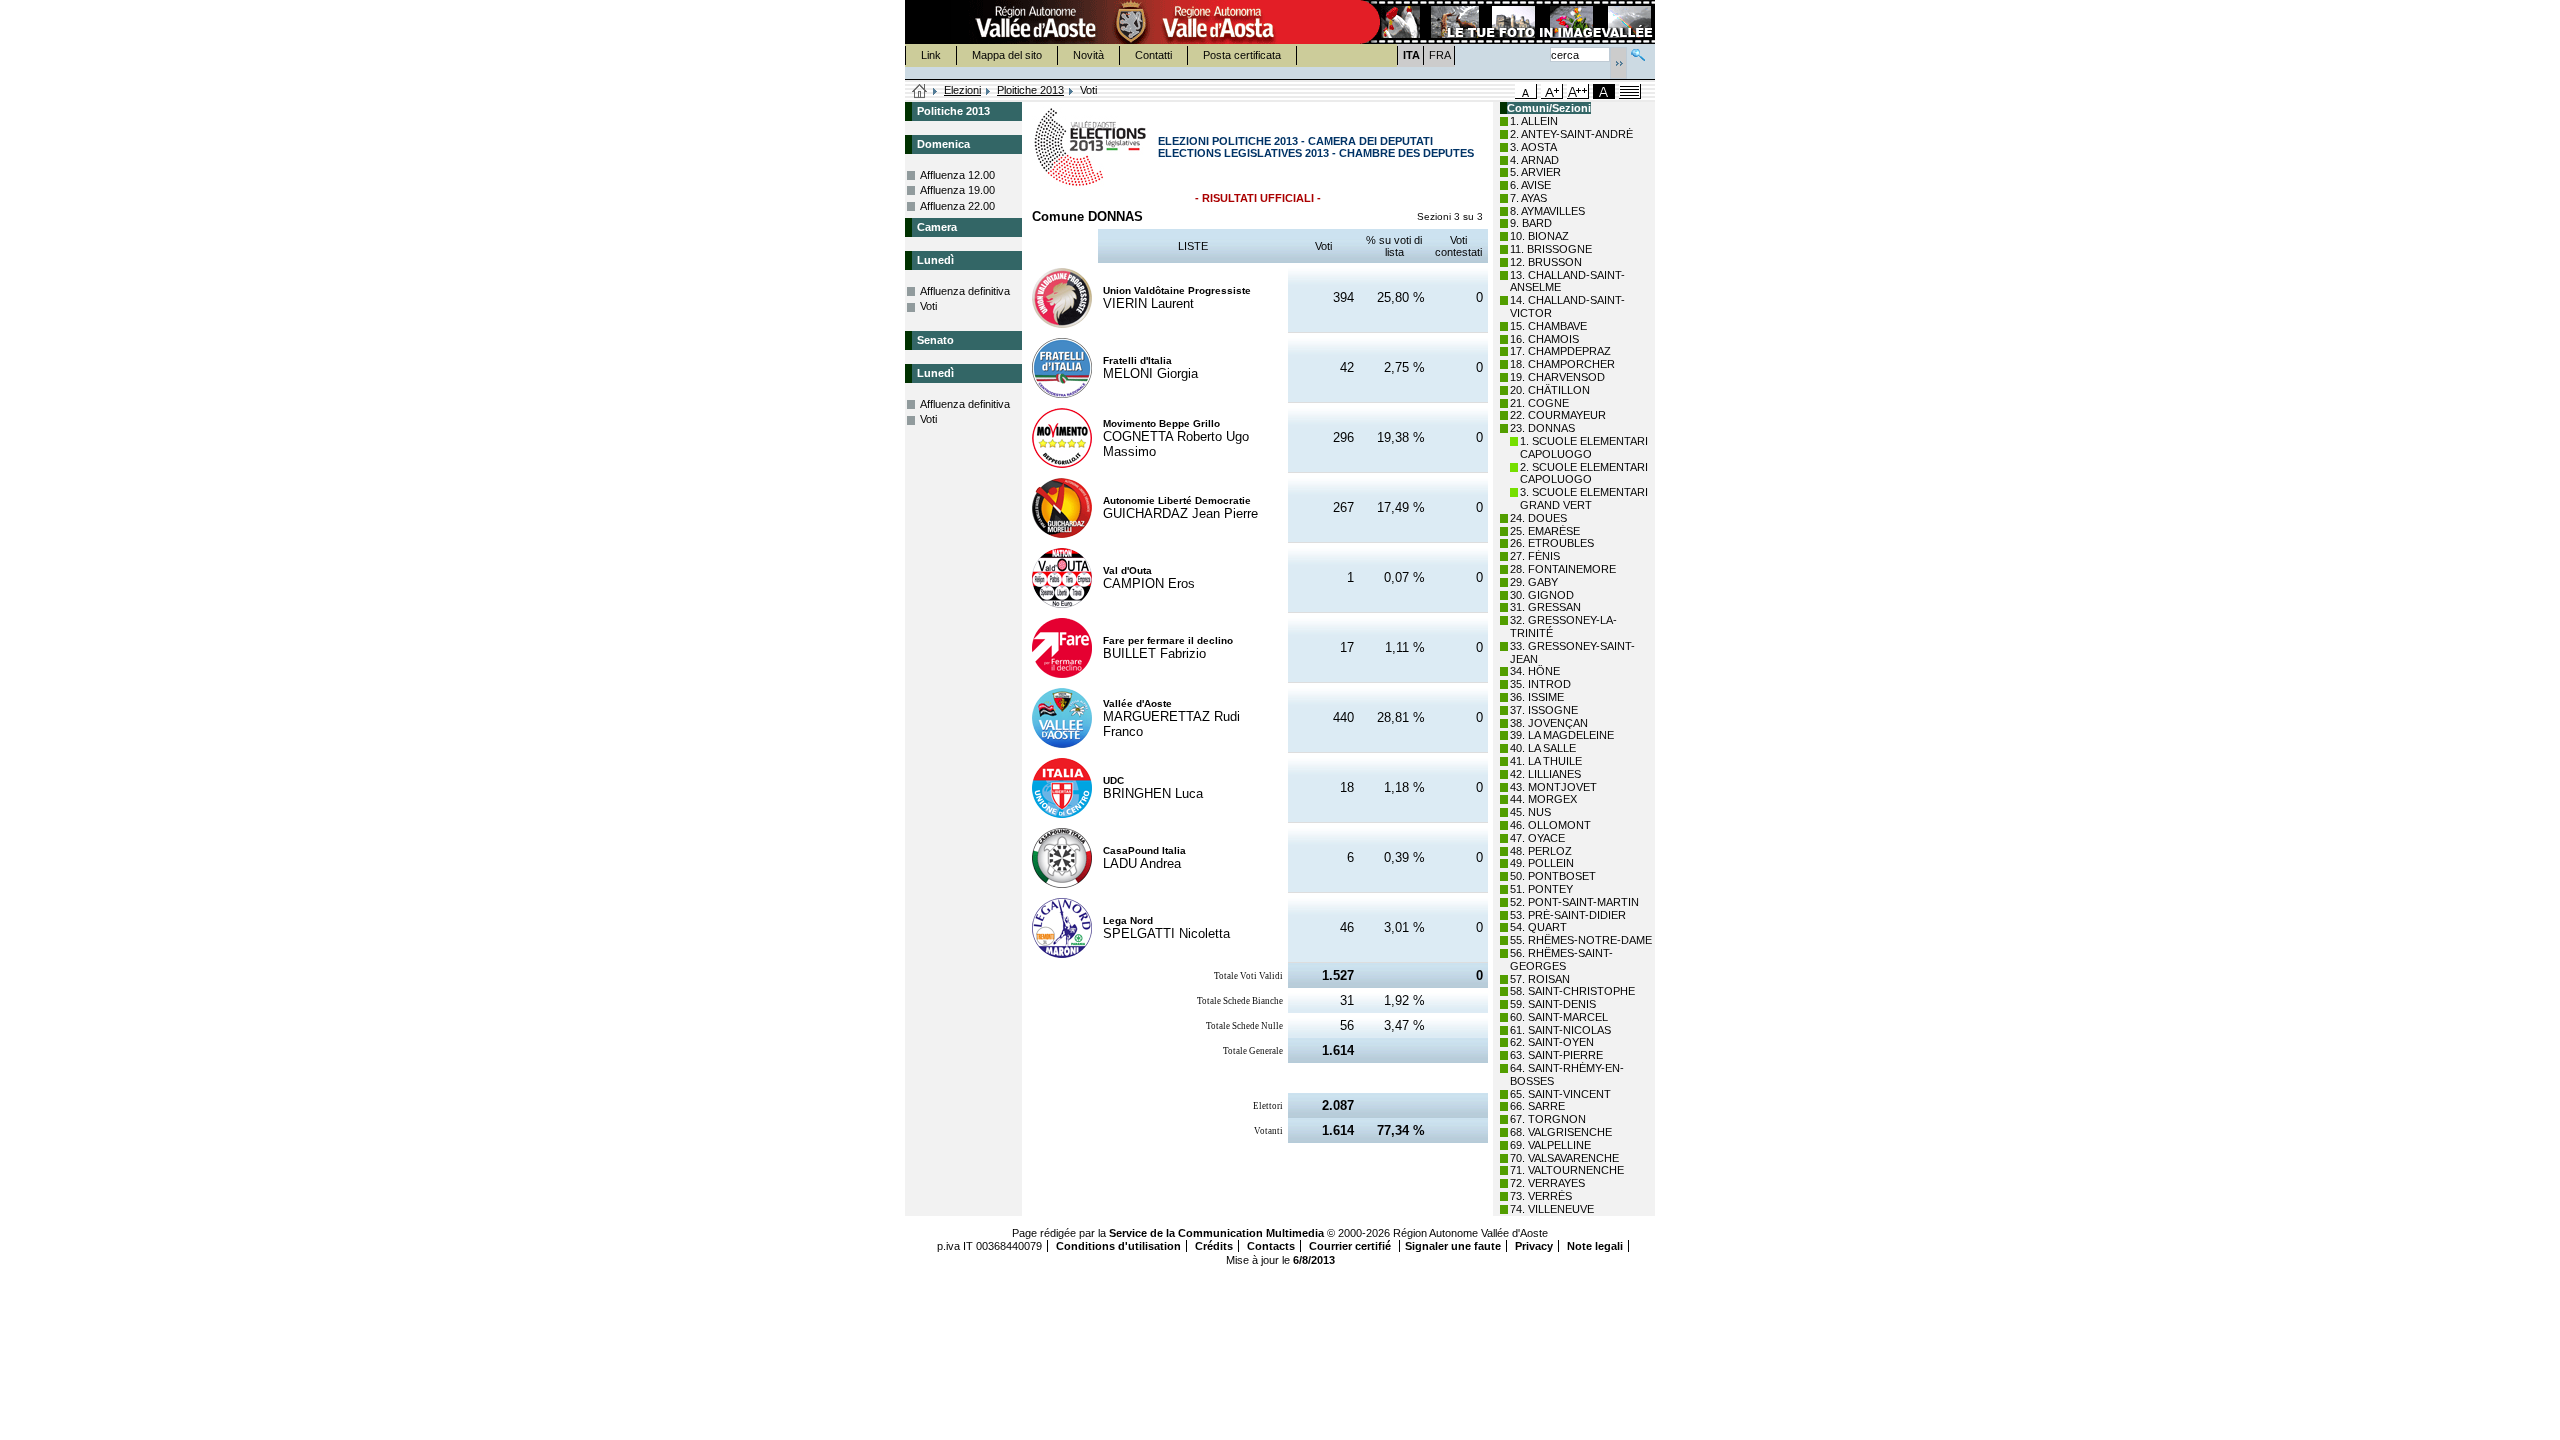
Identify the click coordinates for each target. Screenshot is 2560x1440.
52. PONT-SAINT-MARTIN (1574, 902)
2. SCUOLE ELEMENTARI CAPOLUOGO (1584, 473)
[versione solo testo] (1630, 91)
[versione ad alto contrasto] (1604, 91)
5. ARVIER (1535, 172)
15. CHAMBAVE (1548, 326)
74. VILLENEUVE (1552, 1209)
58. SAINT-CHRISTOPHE (1572, 991)
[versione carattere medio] (1526, 91)
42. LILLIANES (1545, 774)
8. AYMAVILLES (1547, 211)
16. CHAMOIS (1544, 339)
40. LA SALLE (1543, 748)
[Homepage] (920, 92)
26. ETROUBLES (1552, 543)
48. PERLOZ (1541, 851)
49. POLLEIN (1542, 863)
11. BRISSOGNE (1551, 249)
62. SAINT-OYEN (1552, 1042)
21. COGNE (1539, 403)
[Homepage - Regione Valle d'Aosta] (1131, 22)
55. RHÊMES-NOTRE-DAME (1581, 940)
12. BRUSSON (1546, 262)
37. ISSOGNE (1544, 710)
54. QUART (1538, 927)
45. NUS (1530, 812)
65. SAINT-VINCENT (1560, 1094)
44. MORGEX (1543, 799)
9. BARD (1531, 223)
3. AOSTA (1533, 147)
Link (931, 55)
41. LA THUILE (1546, 761)
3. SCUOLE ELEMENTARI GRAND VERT (1584, 498)
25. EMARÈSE (1545, 531)
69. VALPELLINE (1550, 1145)
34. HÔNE (1535, 671)
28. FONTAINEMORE (1563, 569)
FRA (1440, 55)
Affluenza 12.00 (957, 175)
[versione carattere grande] (1552, 91)
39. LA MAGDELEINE (1562, 735)
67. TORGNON (1548, 1119)
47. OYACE (1537, 838)
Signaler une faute (1453, 1246)
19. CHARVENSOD (1557, 377)
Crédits (1214, 1246)
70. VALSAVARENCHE (1564, 1158)
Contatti (1153, 55)
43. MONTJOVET (1553, 787)
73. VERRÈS (1541, 1196)
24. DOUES (1538, 518)
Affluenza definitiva (965, 291)
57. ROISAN (1540, 979)
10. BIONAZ (1539, 236)
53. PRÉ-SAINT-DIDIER (1568, 915)
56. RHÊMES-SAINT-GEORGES (1561, 959)
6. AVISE (1530, 185)
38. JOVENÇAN (1549, 723)
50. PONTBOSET (1553, 876)
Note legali (1595, 1246)
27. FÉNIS (1535, 556)
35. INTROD (1540, 684)
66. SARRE (1537, 1106)
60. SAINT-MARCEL (1559, 1017)
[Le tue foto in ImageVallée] (1506, 22)
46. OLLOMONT (1550, 825)
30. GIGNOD (1542, 595)
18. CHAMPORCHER (1562, 364)
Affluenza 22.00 (957, 206)
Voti (928, 306)
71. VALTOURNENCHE (1567, 1170)
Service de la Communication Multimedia (1216, 1233)
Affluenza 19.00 (957, 190)
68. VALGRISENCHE (1561, 1132)
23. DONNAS (1542, 428)
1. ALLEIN (1534, 121)
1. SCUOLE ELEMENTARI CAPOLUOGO (1584, 447)
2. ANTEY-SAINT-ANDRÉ (1571, 134)
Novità (1088, 55)
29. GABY (1534, 582)
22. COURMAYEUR (1558, 415)
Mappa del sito (1007, 55)
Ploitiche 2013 (1030, 90)
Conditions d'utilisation (1118, 1246)
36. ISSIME (1537, 697)
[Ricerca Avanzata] (1638, 52)
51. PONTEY (1541, 889)
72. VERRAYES (1547, 1183)
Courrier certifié (1351, 1246)
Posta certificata (1242, 55)
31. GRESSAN (1545, 607)
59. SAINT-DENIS (1553, 1004)
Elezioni (962, 90)
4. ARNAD (1534, 160)
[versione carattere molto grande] (1578, 91)
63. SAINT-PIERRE (1556, 1055)
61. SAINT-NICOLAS (1560, 1030)
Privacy (1534, 1246)
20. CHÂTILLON (1550, 390)
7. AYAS (1528, 198)
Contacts (1271, 1246)
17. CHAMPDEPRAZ (1560, 351)
